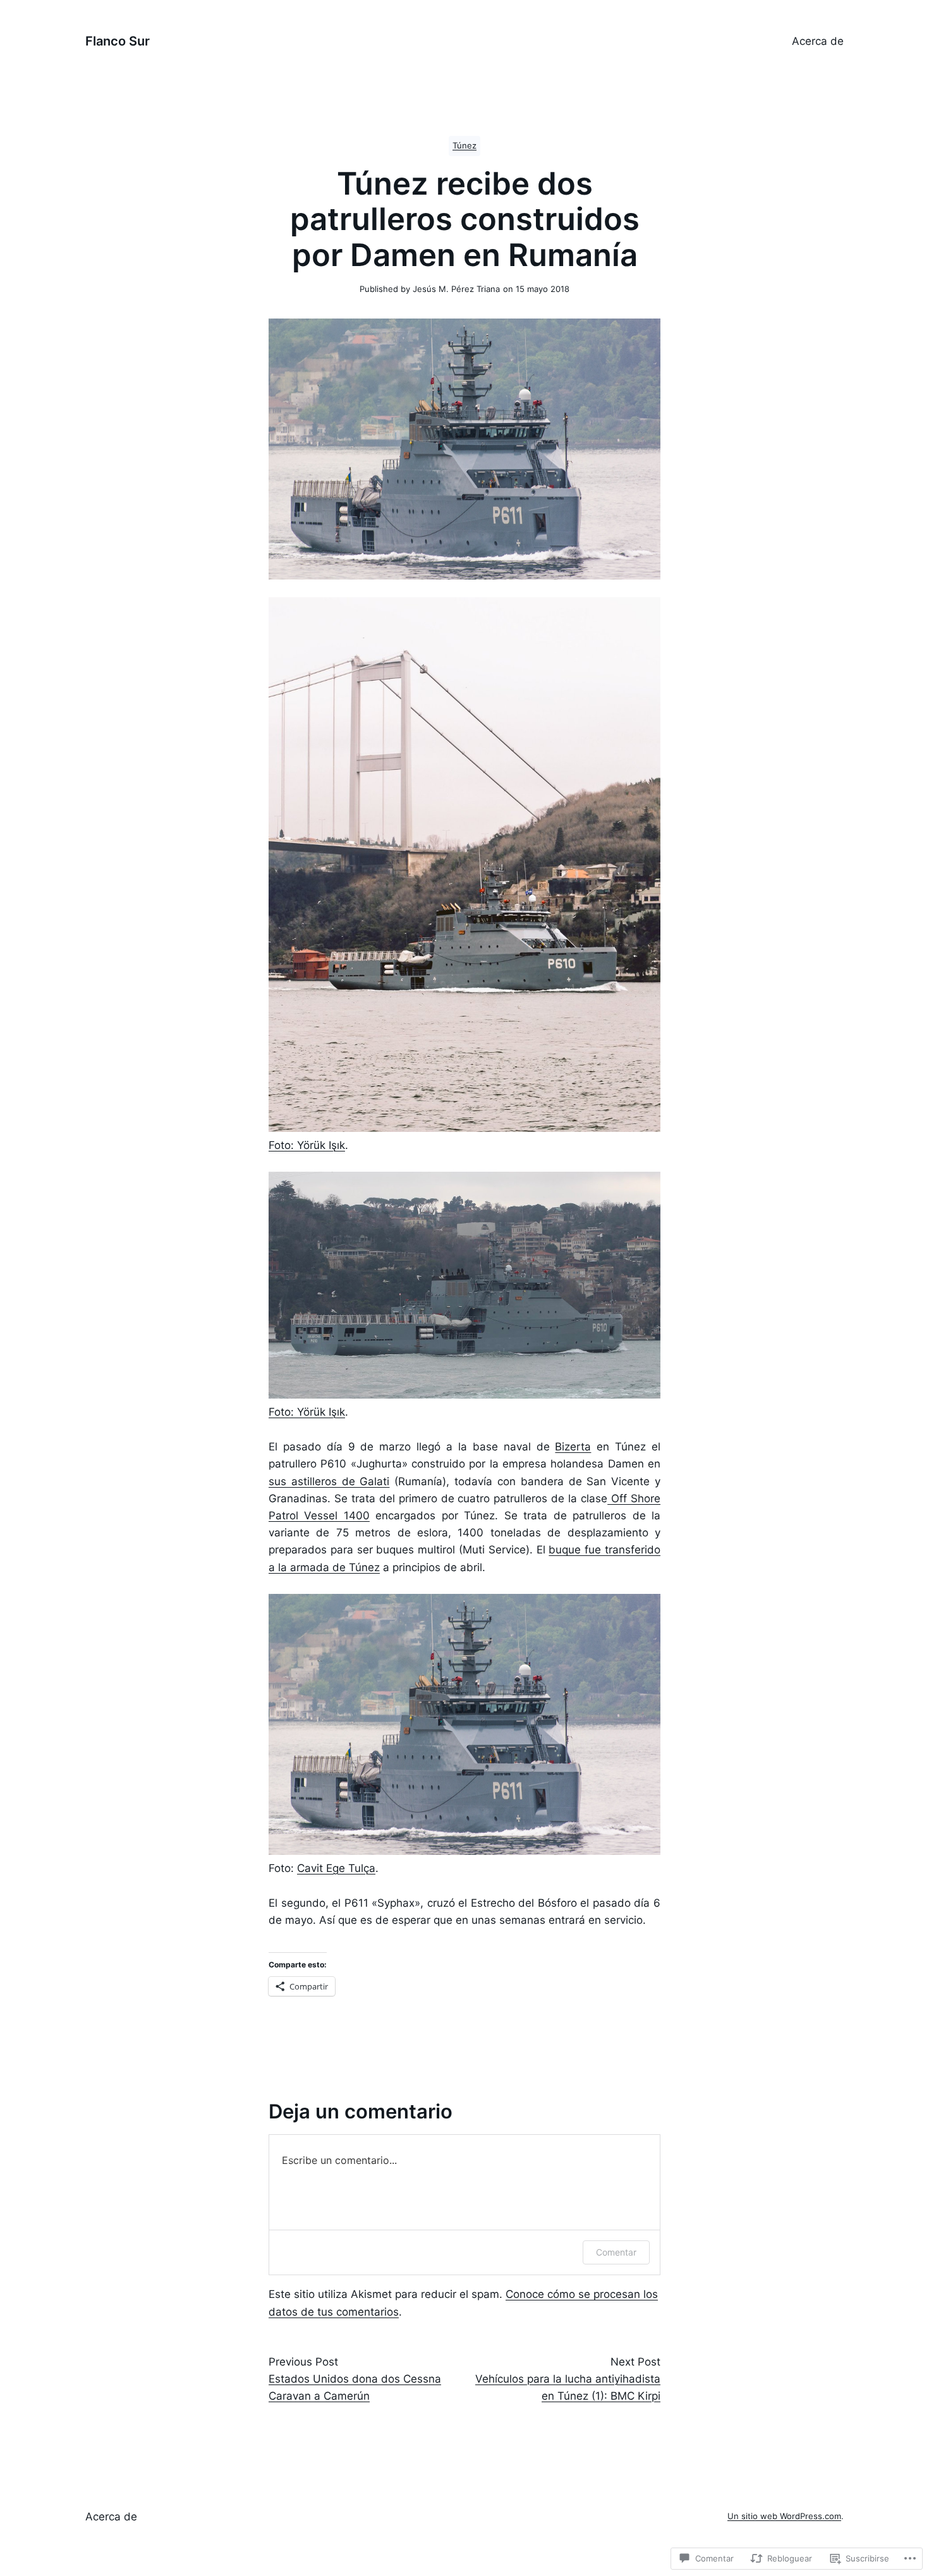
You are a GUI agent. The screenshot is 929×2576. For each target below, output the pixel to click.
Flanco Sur (118, 41)
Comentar (616, 2252)
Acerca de (818, 41)
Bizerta (573, 1447)
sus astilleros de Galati (329, 1481)
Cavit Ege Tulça (336, 1868)
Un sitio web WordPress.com (784, 2516)
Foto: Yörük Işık (307, 1145)
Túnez (464, 146)
